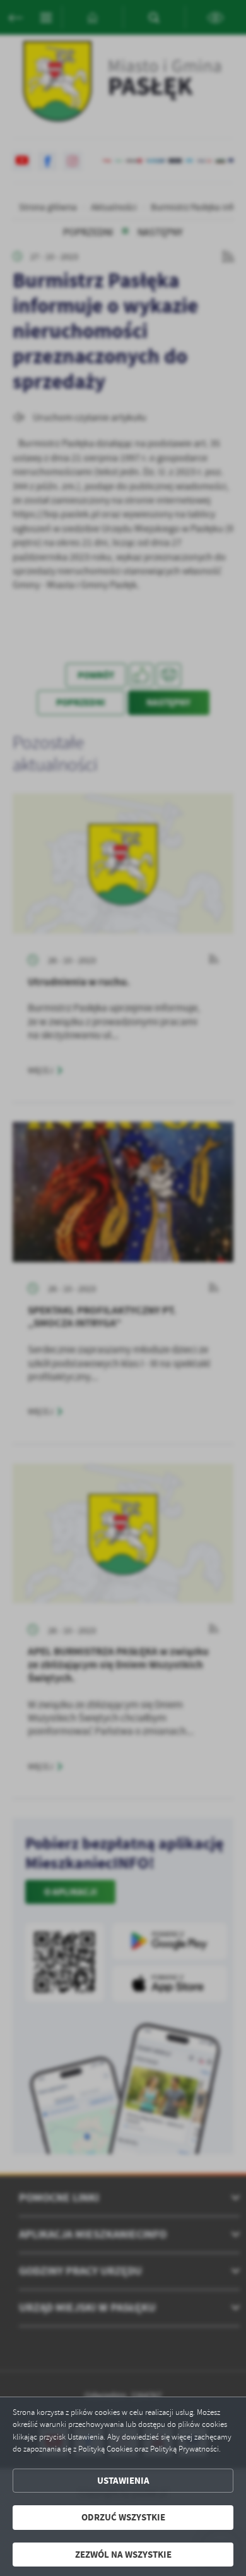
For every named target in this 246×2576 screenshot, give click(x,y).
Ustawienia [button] (123, 2481)
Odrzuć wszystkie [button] (123, 2517)
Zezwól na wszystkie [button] (123, 2555)
